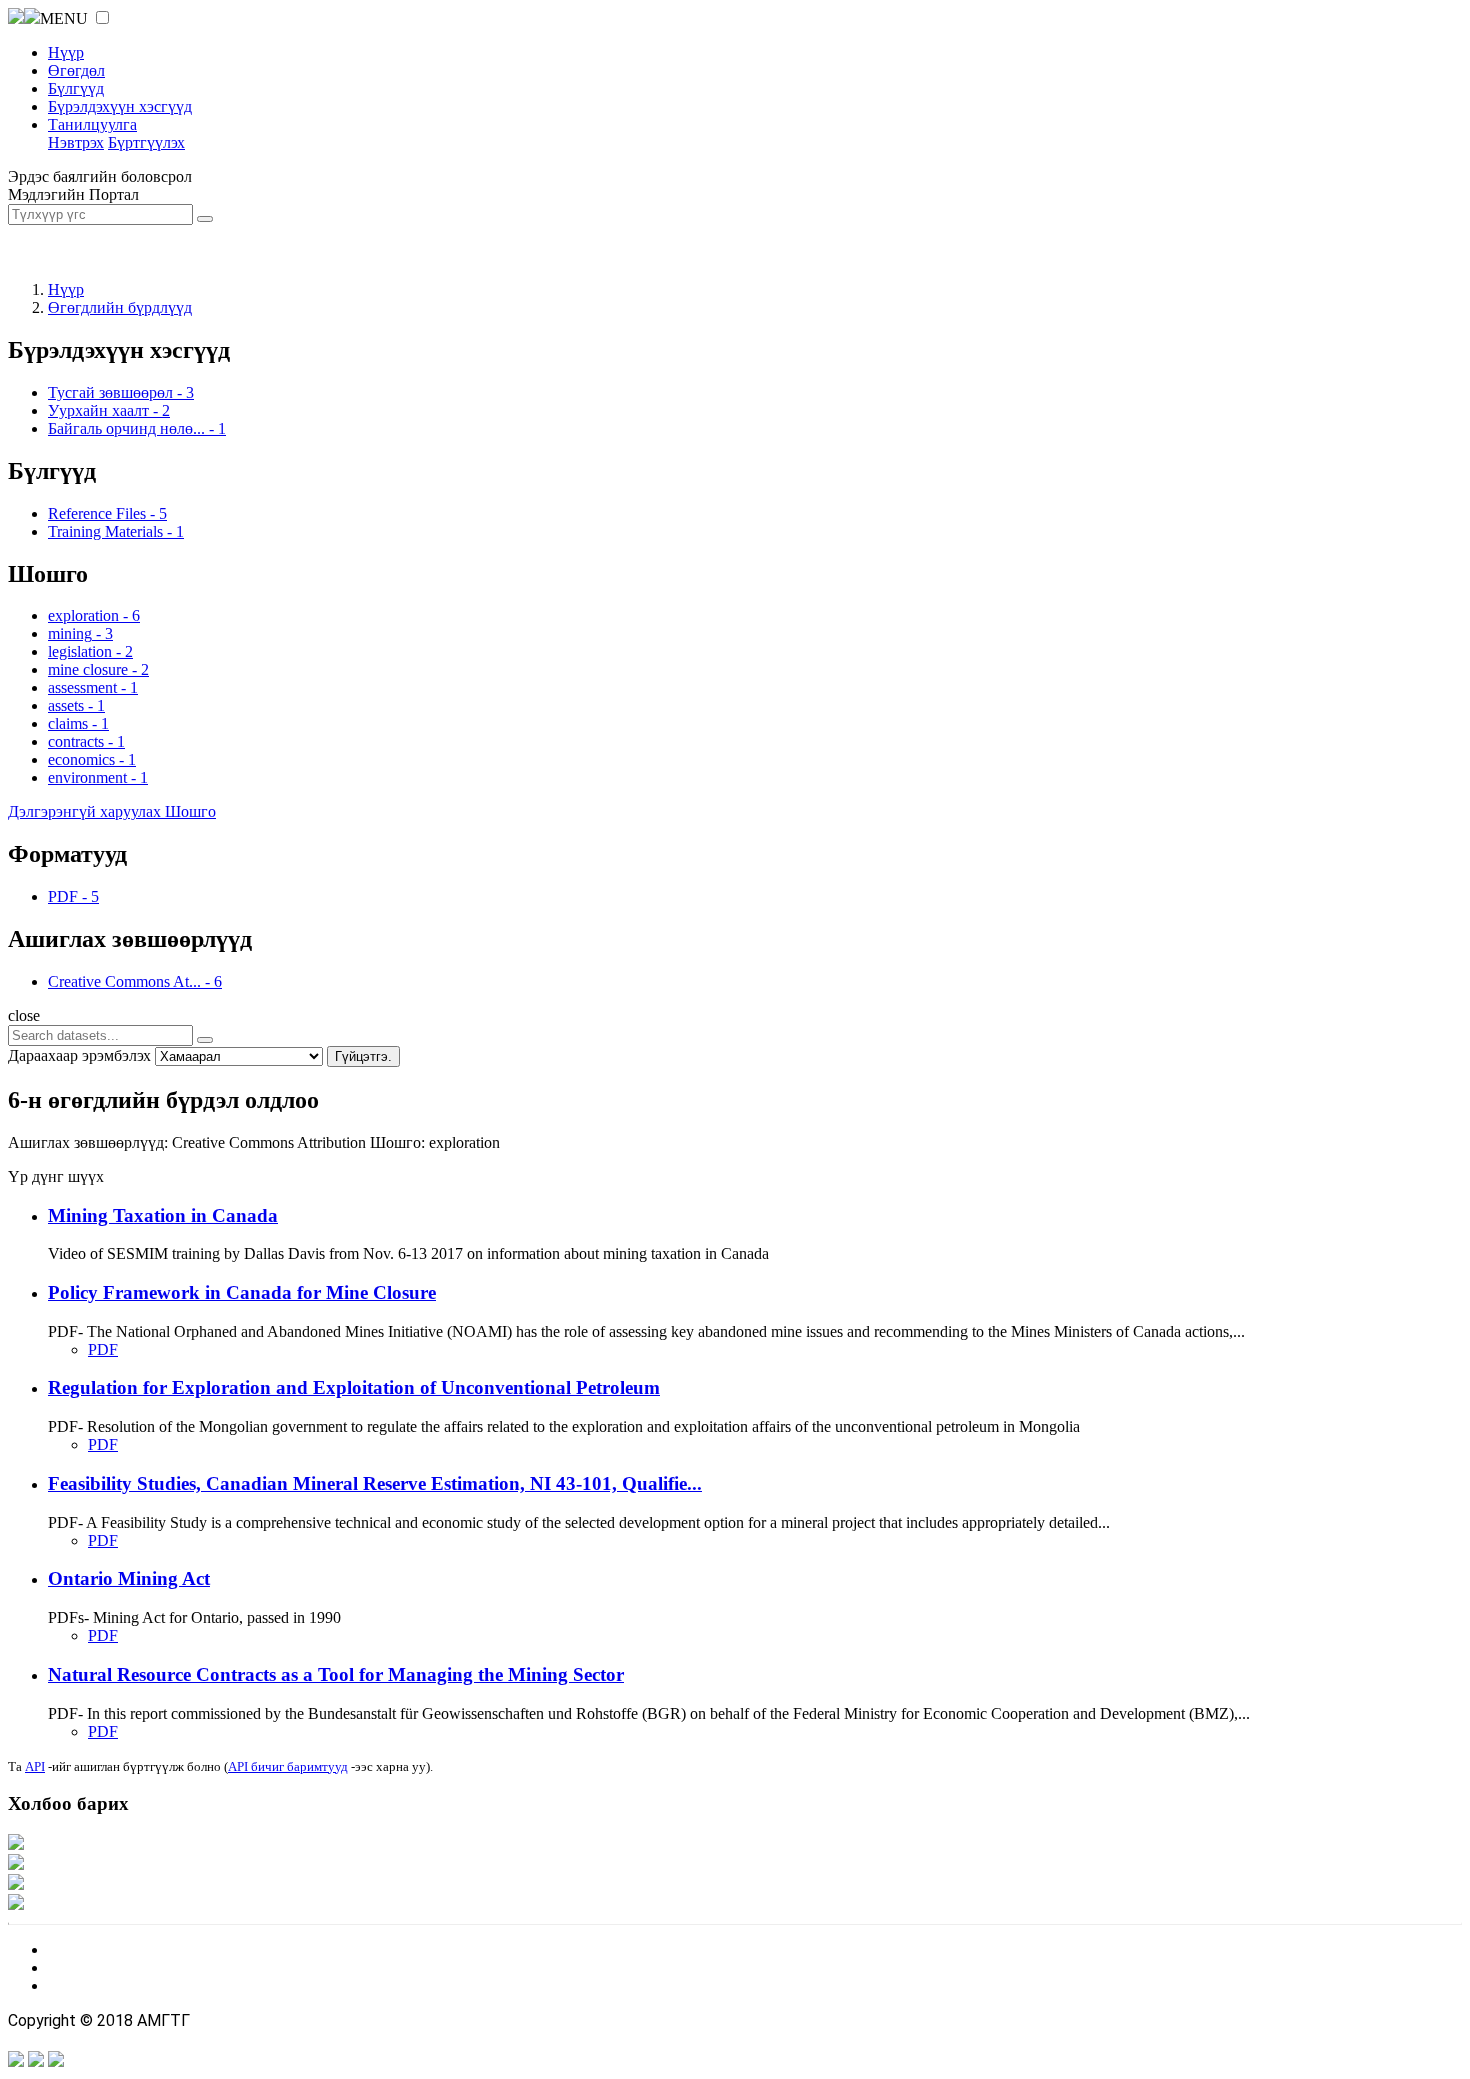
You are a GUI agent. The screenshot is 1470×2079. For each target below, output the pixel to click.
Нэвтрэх (76, 142)
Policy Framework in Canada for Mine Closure (242, 1292)
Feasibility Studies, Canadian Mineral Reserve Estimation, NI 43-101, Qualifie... (375, 1483)
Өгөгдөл (76, 70)
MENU (64, 18)
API (35, 1766)
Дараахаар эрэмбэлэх (79, 1055)
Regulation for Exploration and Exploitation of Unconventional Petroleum (354, 1387)
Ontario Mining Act (129, 1578)
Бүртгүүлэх (146, 142)
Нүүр (66, 52)
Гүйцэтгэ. (363, 1056)
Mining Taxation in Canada (163, 1215)
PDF (103, 1349)
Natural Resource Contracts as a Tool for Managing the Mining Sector (336, 1674)
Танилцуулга (92, 124)
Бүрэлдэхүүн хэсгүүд (120, 106)
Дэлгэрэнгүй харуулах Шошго (112, 811)
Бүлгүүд (76, 88)
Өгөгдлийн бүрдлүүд (120, 307)
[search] (205, 1040)
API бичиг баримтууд (288, 1766)
